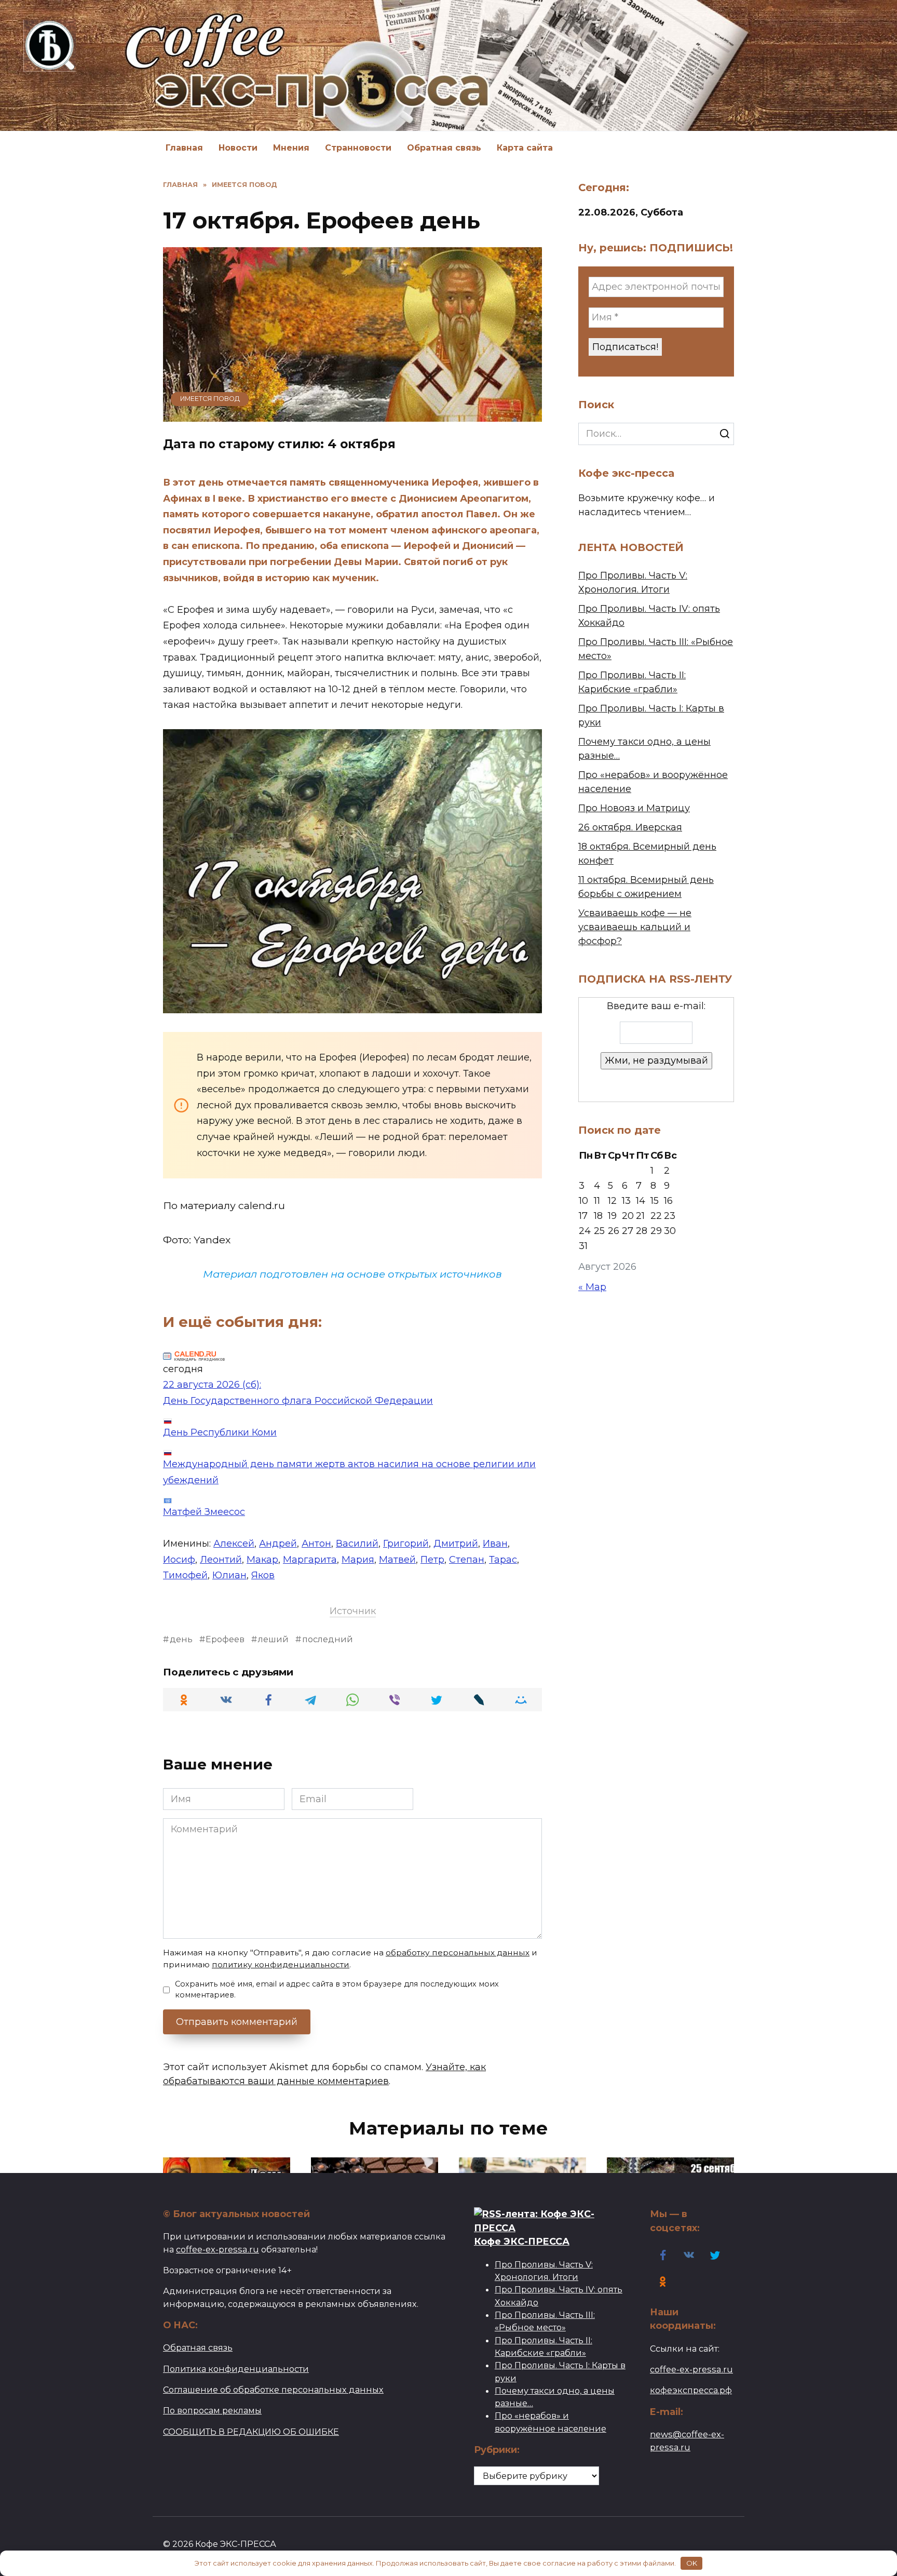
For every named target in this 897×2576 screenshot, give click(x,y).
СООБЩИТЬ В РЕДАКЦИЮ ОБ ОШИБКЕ (251, 2432)
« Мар (592, 1287)
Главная (184, 148)
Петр (432, 1560)
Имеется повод (210, 399)
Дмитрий (456, 1544)
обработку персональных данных (458, 1953)
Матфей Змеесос (204, 1512)
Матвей (397, 1560)
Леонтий (221, 1560)
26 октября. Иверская (630, 827)
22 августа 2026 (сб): (212, 1385)
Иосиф (179, 1560)
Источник (353, 1611)
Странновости (358, 148)
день (181, 1639)
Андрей (278, 1544)
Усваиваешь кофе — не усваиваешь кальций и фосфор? (635, 927)
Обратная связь (444, 148)
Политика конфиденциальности (236, 2369)
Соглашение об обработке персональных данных (273, 2390)
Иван (495, 1544)
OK (692, 2563)
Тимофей (185, 1575)
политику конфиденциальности (281, 1964)
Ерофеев (225, 1639)
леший (273, 1639)
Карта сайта (525, 148)
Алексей (234, 1544)
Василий (357, 1544)
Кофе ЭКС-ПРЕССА (522, 2241)
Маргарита (310, 1560)
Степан (467, 1560)
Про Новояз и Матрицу (634, 808)
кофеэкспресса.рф (691, 2390)
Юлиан (229, 1575)
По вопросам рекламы (212, 2410)
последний (328, 1639)
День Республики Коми (220, 1432)
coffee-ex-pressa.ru (218, 2249)
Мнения (291, 148)
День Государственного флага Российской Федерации (298, 1401)
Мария (358, 1560)
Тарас (503, 1560)
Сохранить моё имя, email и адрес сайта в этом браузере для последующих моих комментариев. (337, 1990)
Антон (316, 1544)
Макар (262, 1560)
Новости (238, 148)
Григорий (406, 1544)
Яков (263, 1575)
